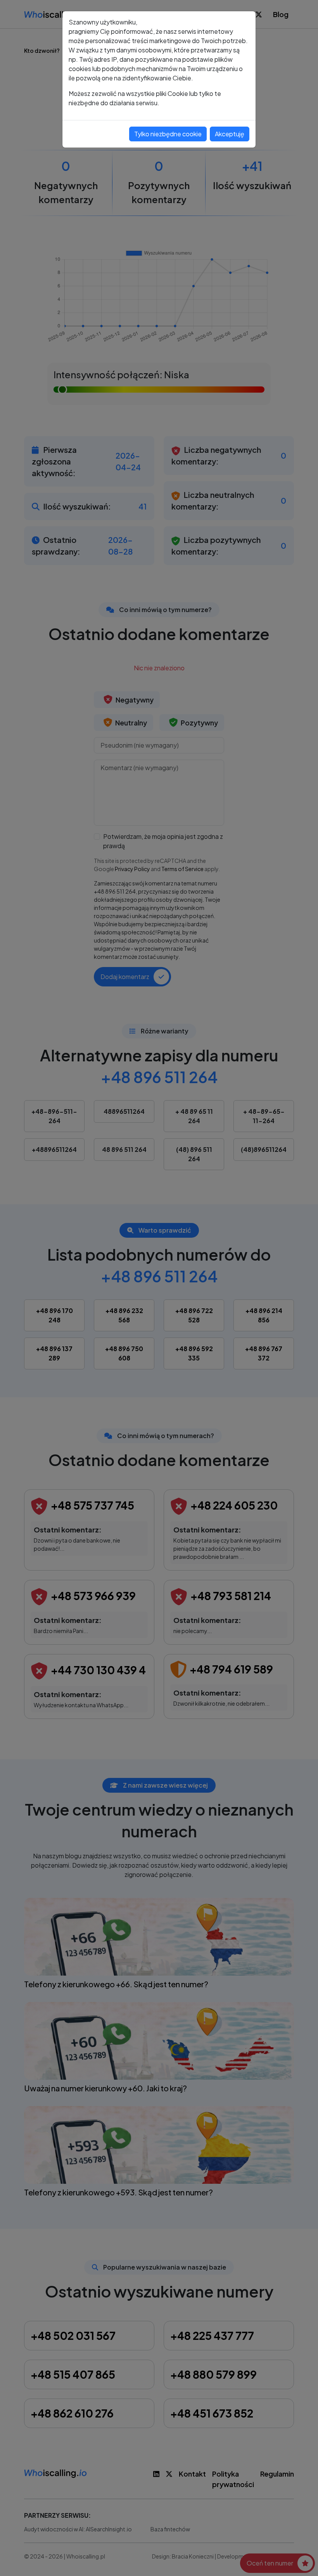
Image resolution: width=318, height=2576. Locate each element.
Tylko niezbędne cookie (168, 134)
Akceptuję (230, 134)
